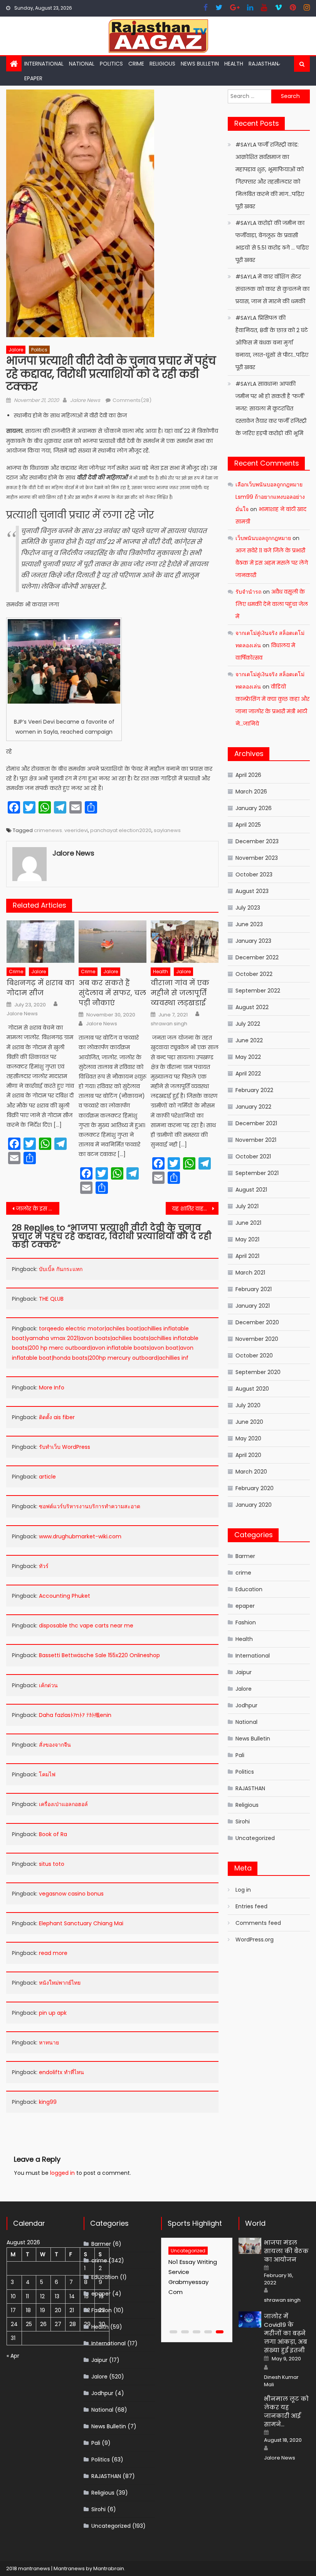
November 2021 (256, 1140)
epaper (245, 1606)
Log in (243, 1890)
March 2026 (251, 792)
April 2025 (248, 825)
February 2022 (254, 1090)
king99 (48, 2102)
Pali (240, 1755)
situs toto (52, 1864)
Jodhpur (246, 1705)
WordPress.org (255, 1940)
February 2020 (255, 1488)
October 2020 (254, 1356)
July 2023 (248, 908)
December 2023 (257, 841)
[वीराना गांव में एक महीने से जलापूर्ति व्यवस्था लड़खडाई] (185, 942)
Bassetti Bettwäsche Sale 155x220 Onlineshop (99, 1655)
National (82, 64)
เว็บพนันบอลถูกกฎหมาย (263, 538)
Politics (111, 64)
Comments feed (258, 1923)
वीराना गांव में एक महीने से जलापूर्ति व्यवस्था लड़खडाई (180, 993)
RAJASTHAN (263, 64)
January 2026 (254, 808)
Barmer (245, 1556)
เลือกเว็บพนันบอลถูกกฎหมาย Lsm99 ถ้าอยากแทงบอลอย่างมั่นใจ (270, 497)
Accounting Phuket (65, 1596)
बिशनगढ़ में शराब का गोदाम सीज (40, 988)
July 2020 (248, 1405)
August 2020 (252, 1389)
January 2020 (254, 1505)
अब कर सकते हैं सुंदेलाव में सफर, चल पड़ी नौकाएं (112, 993)
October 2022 (254, 974)
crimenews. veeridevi (61, 830)
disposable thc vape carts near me (86, 1626)
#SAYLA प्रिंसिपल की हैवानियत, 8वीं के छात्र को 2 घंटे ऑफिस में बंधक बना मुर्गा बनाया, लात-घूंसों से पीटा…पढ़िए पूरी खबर (272, 343)
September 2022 (258, 991)
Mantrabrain (109, 2568)
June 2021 (248, 1223)
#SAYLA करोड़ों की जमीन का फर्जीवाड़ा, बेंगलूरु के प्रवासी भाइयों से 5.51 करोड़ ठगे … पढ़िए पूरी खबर (272, 241)
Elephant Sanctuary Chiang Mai (81, 1923)
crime (136, 64)
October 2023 (254, 874)
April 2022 (248, 1074)
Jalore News (85, 400)
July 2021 (247, 1206)
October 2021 (253, 1156)
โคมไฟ (47, 1774)
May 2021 (247, 1239)
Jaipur (244, 1672)
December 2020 (257, 1322)
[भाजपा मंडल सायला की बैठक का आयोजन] (250, 2246)
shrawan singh (169, 1024)
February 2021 (254, 1289)
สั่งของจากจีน (55, 1745)
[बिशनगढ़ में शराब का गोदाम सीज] (40, 942)
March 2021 (250, 1273)
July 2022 (248, 1024)
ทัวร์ (44, 1566)
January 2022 (253, 1107)
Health (234, 64)
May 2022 (248, 1057)
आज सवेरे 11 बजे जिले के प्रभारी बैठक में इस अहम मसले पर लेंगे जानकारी (272, 563)
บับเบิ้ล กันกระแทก (61, 1269)
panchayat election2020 (121, 830)
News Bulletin (200, 64)
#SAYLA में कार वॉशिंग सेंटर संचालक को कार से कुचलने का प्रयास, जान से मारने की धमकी (272, 289)
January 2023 (253, 941)
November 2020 (257, 1339)
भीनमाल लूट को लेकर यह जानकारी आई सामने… (286, 2411)
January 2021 (253, 1306)
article (47, 1477)
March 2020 (251, 1472)
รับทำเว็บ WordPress (65, 1447)
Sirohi (243, 1821)
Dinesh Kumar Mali (281, 2381)
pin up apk (53, 2013)
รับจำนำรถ (248, 592)
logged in (62, 2173)
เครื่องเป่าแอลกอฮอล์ (63, 1804)
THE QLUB (51, 1299)
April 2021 (247, 1256)
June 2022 (249, 1040)
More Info (52, 1388)
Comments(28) (132, 400)
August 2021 (251, 1190)
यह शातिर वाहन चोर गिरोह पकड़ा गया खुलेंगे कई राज (195, 1209)
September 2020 (258, 1372)
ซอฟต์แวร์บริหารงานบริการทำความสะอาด (90, 1506)
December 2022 (257, 957)
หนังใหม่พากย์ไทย (60, 1983)
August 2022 (252, 1007)
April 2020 (248, 1455)
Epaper (33, 78)
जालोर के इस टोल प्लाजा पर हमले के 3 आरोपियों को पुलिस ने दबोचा (38, 1209)
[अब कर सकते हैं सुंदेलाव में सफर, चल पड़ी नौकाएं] (113, 942)
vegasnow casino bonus (71, 1894)
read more (53, 1953)
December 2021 (256, 1123)
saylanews (167, 830)
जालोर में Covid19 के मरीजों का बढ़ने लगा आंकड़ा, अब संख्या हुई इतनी (286, 2333)
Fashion (246, 1622)
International (44, 64)
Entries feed (251, 1906)
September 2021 (257, 1173)
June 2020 (249, 1422)
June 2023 (249, 924)
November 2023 (257, 858)
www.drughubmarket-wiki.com (80, 1536)
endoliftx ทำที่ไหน (61, 2072)
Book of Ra (53, 1834)
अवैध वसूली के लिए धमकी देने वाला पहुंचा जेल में (272, 604)
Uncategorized (255, 1838)
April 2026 (248, 775)
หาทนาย (49, 2043)
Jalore (16, 350)
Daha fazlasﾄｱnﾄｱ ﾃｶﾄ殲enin (75, 1715)
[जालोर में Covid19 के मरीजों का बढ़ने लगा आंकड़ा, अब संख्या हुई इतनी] (250, 2319)
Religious (162, 64)
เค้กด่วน (48, 1685)
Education (249, 1589)
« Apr (13, 2356)
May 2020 (248, 1438)
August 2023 (252, 891)
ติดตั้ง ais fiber (57, 1417)
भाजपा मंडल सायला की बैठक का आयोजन (286, 2251)
